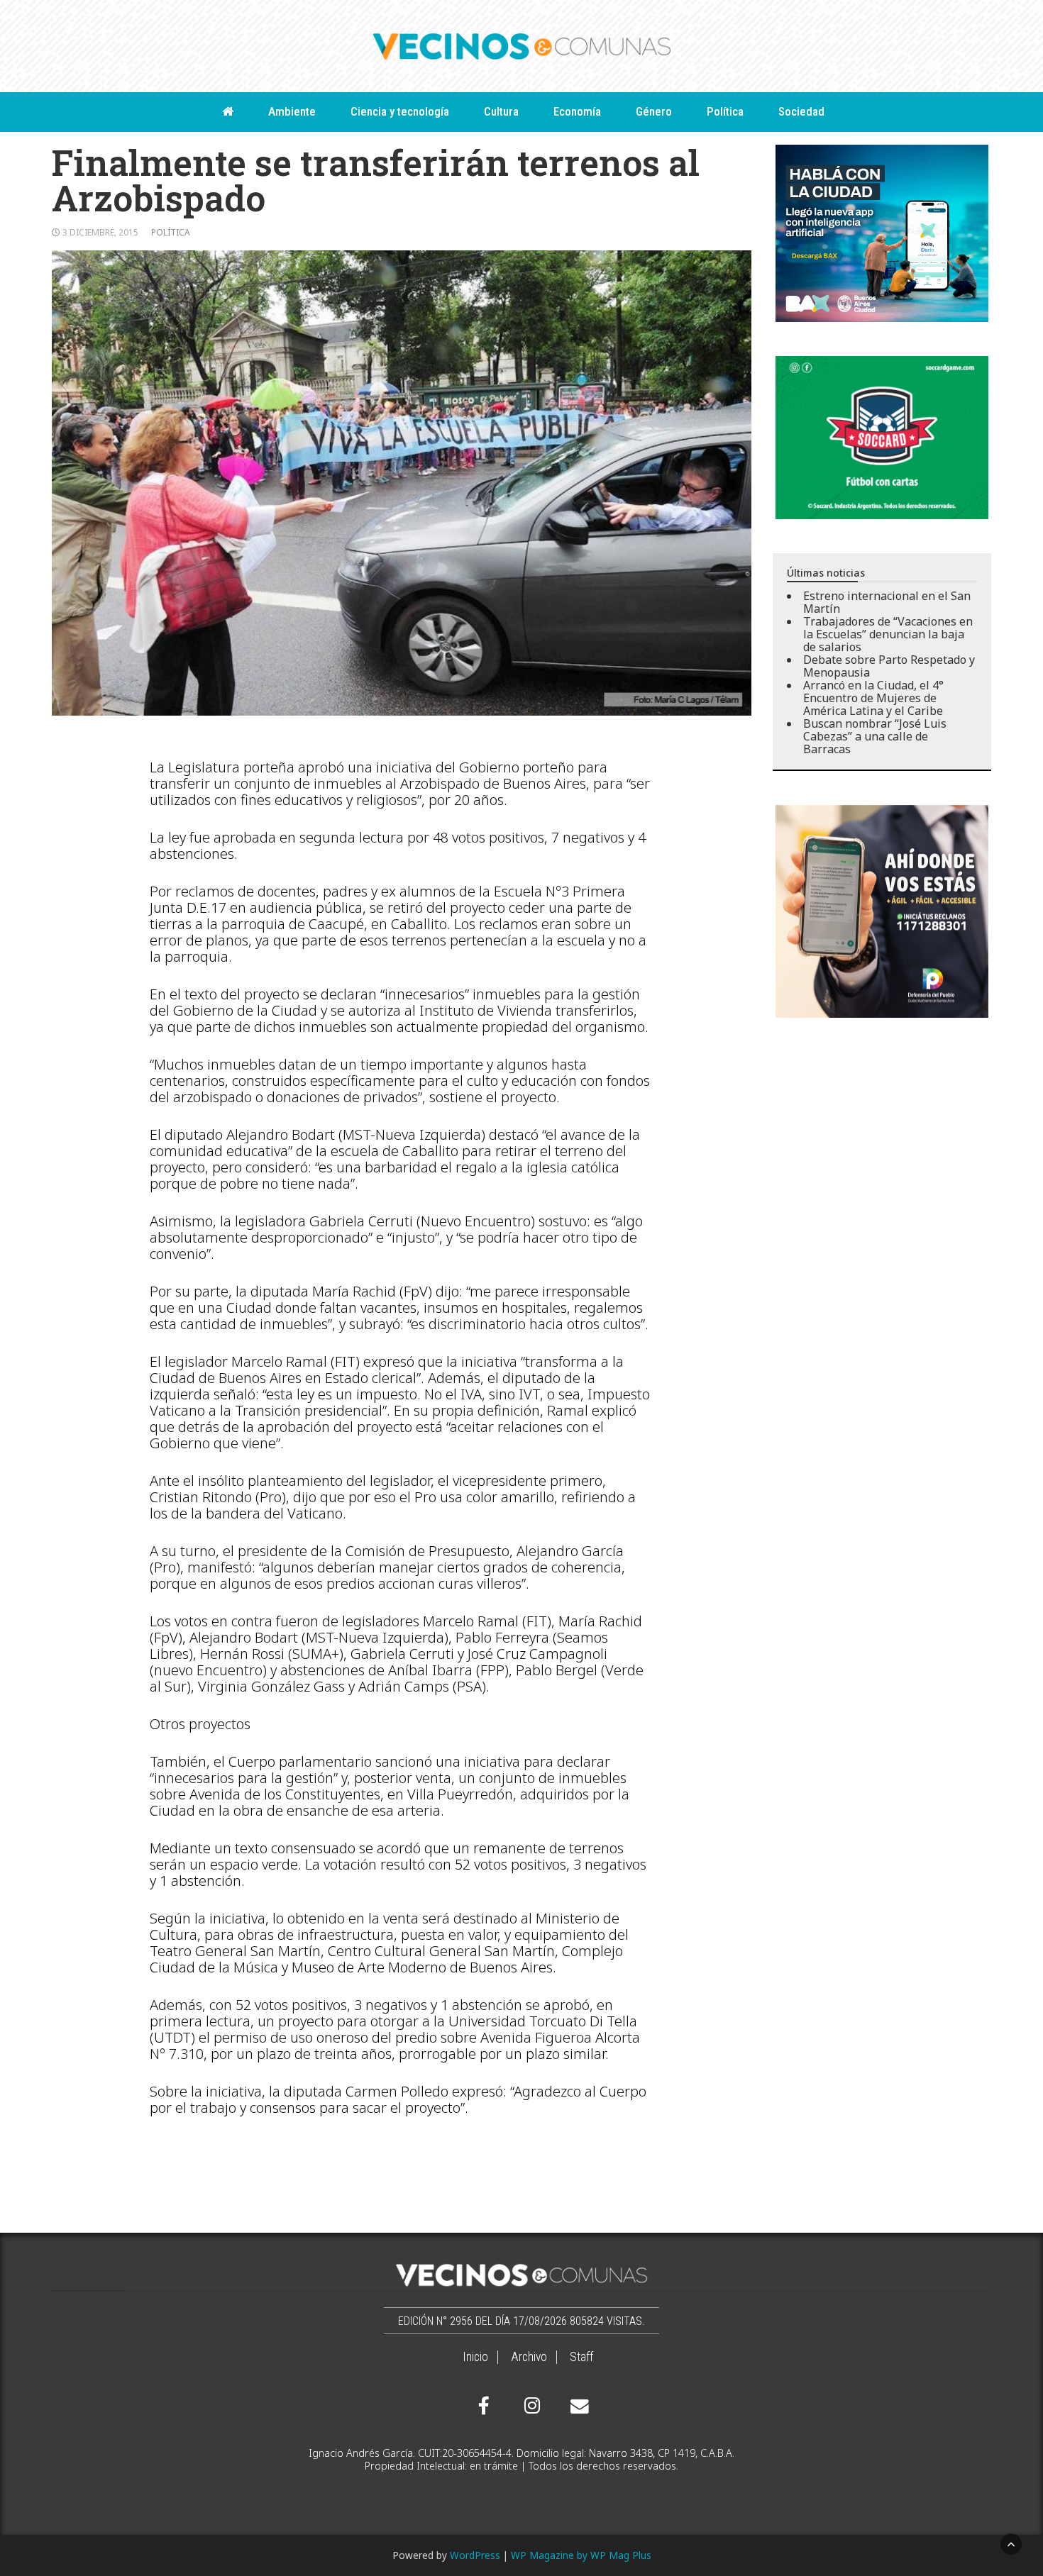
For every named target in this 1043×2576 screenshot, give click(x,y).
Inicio (475, 2357)
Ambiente (292, 111)
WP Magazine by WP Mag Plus (581, 2555)
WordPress (475, 2555)
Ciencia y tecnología (400, 111)
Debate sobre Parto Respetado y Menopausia (889, 666)
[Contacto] (576, 2406)
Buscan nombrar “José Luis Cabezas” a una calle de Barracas (875, 736)
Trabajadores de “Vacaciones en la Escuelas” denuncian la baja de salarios (888, 634)
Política (725, 111)
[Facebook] (484, 2406)
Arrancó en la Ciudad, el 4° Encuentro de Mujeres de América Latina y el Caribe (873, 698)
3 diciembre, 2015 (100, 232)
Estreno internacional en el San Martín (887, 602)
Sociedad (801, 111)
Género (654, 111)
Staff (581, 2357)
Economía (577, 111)
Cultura (501, 111)
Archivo (529, 2357)
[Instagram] (530, 2406)
